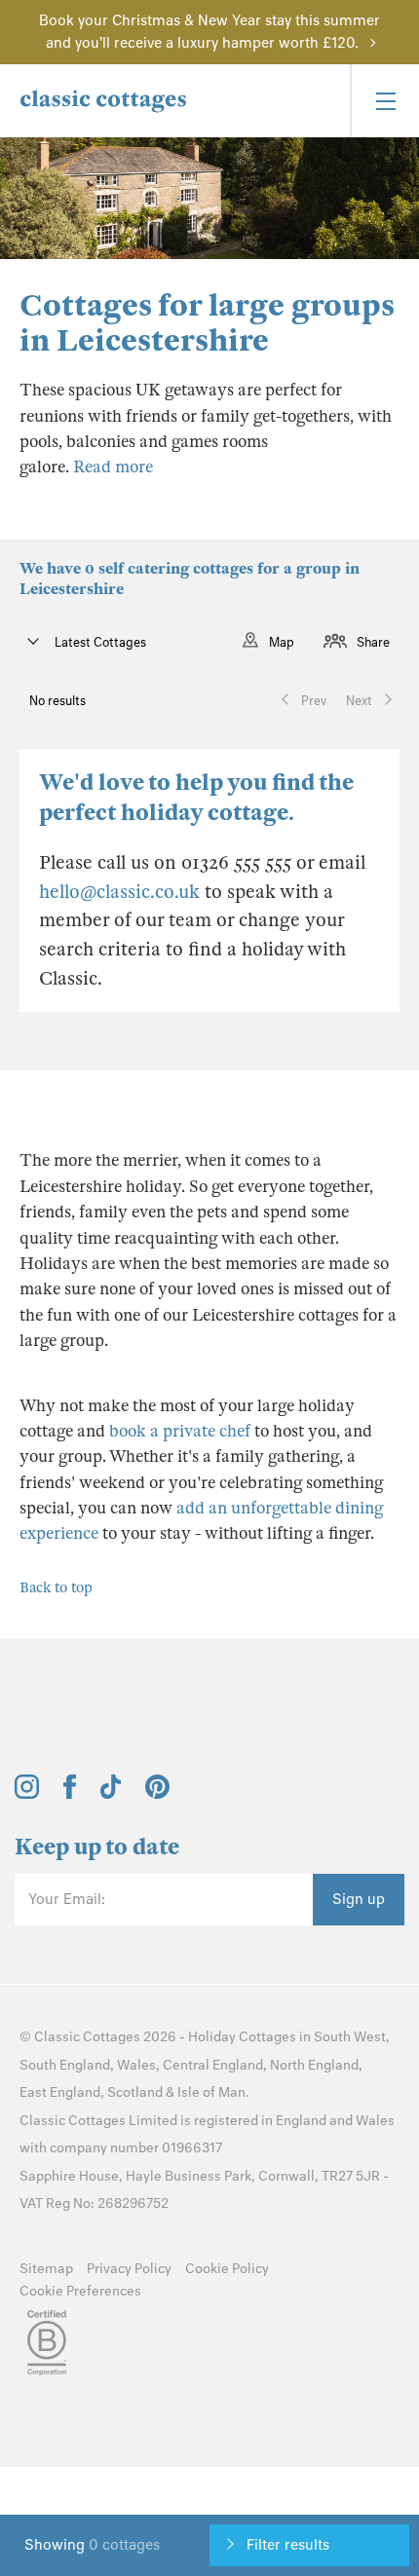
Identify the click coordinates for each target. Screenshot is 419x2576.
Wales (136, 2065)
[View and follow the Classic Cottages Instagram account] (27, 1794)
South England (65, 2065)
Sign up (359, 1899)
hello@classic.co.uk (119, 892)
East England (60, 2092)
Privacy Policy (129, 2269)
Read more (113, 467)
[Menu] (384, 101)
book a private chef (178, 1431)
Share (373, 642)
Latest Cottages (99, 642)
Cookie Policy (227, 2269)
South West (350, 2037)
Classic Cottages (87, 2037)
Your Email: (67, 1899)
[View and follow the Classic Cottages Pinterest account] (157, 1794)
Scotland (135, 2092)
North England (314, 2065)
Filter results (288, 2545)
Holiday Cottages (242, 2037)
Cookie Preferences (80, 2291)
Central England (213, 2065)
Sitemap (46, 2269)
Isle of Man (211, 2092)
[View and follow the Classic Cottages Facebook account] (70, 1794)
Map (282, 642)
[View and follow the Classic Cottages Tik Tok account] (111, 1794)
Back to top (56, 1587)
